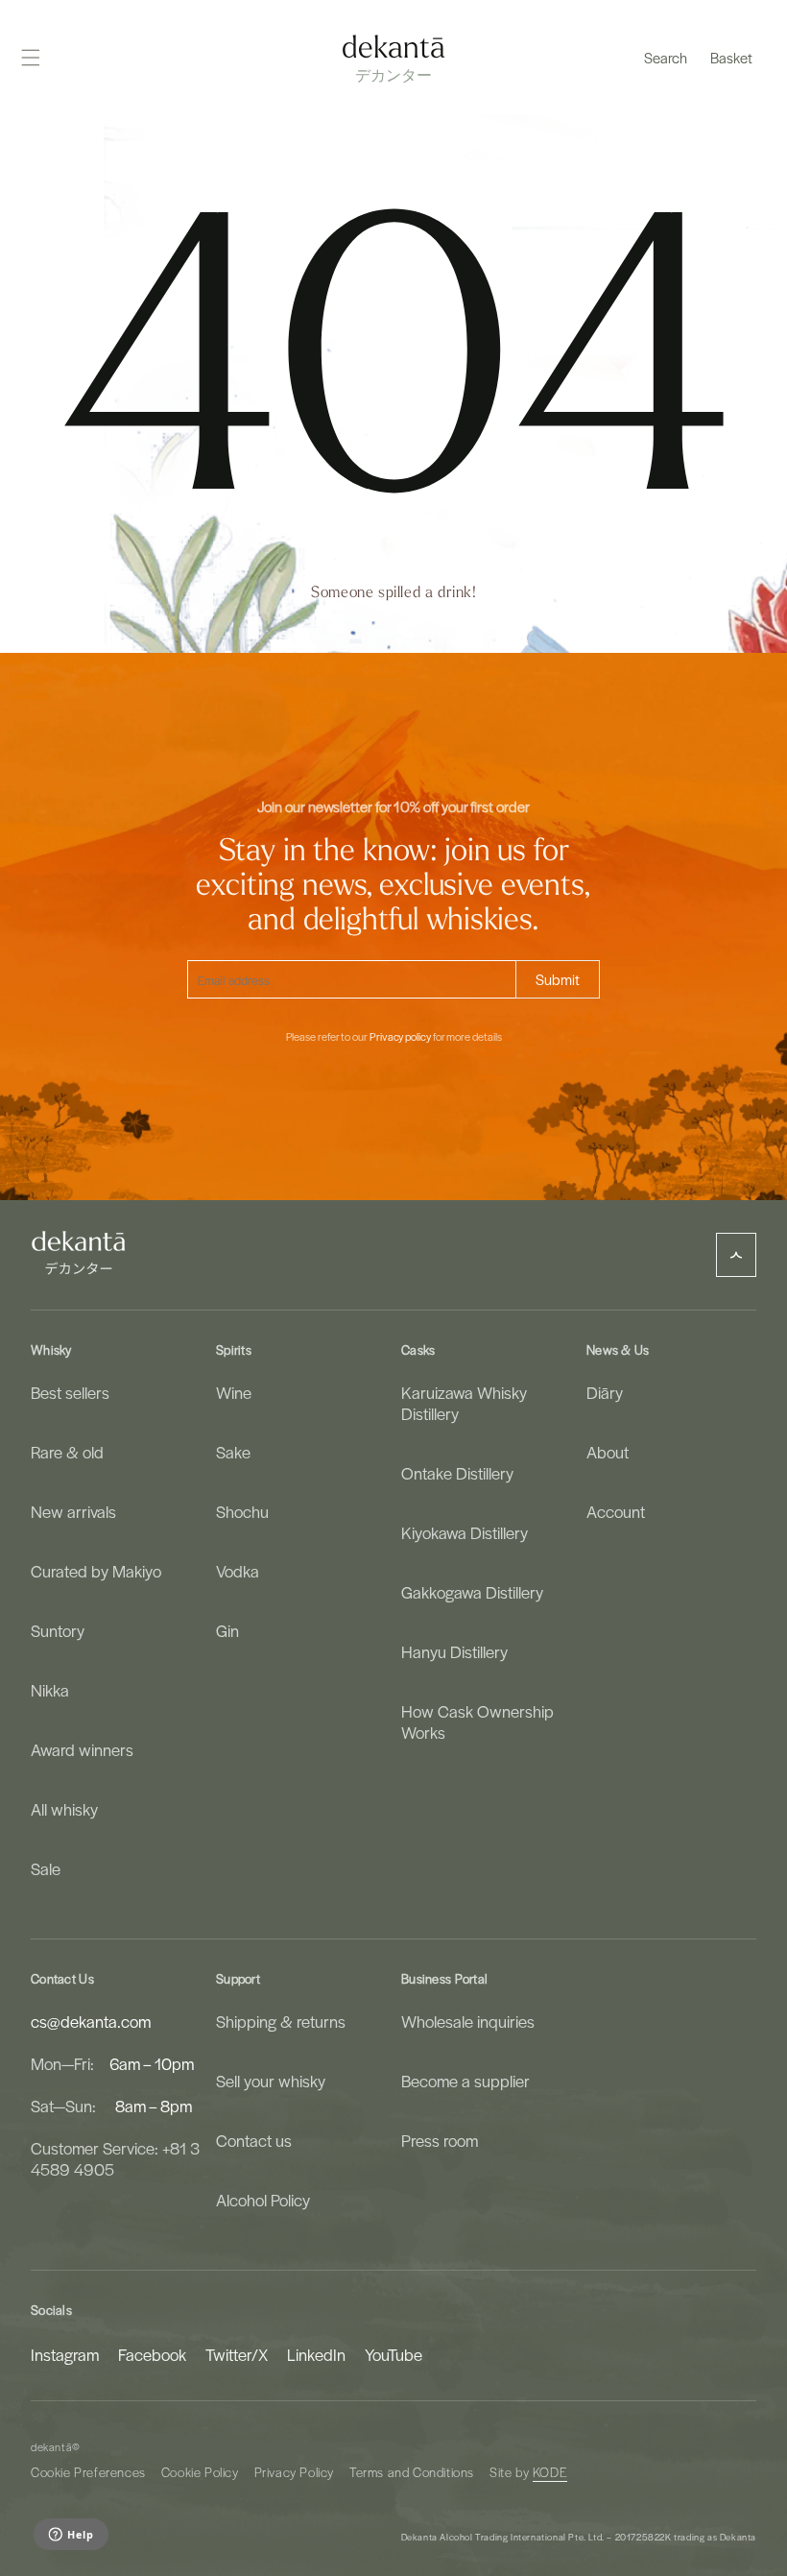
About (608, 1452)
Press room (440, 2140)
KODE (550, 2472)
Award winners (82, 1749)
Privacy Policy (294, 2472)
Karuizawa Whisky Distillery (464, 1403)
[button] (666, 58)
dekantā (51, 2447)
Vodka (238, 1571)
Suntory (58, 1630)
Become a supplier (465, 2081)
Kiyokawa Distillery (465, 1532)
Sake (233, 1452)
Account (616, 1511)
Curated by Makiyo (96, 1571)
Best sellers (70, 1393)
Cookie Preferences (88, 2472)
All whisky (64, 1809)
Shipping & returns (281, 2022)
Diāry (605, 1393)
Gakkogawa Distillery (472, 1592)
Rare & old (67, 1452)
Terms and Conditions (412, 2472)
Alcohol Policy (263, 2200)
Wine (234, 1393)
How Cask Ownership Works (477, 1721)
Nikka (50, 1690)
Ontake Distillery (457, 1473)
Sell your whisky (271, 2081)
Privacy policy (400, 1037)
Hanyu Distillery (454, 1651)
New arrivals (73, 1511)
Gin (227, 1630)
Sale (46, 1868)
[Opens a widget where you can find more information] (71, 2536)
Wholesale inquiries (468, 2022)
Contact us (254, 2140)
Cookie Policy (200, 2472)
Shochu (242, 1511)
